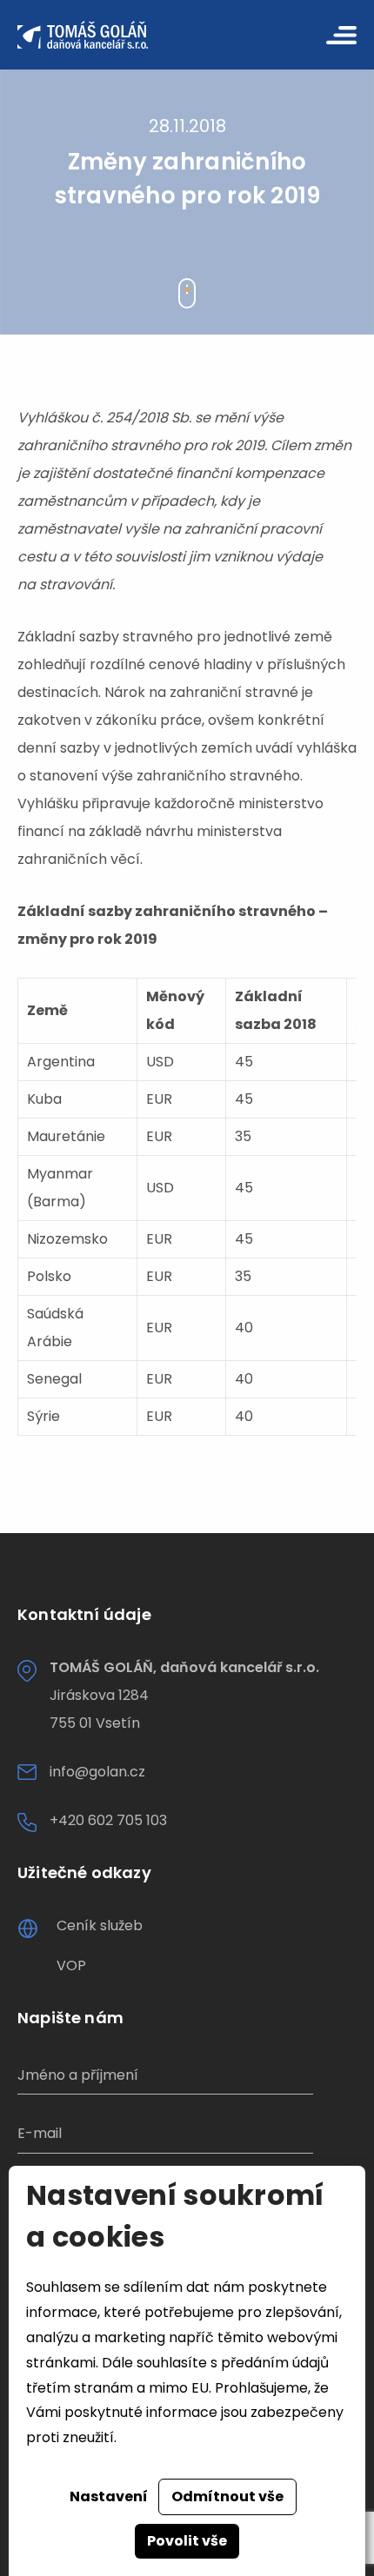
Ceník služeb (100, 1925)
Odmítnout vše (227, 2496)
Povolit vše (187, 2541)
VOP (71, 1965)
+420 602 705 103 (108, 1820)
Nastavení (109, 2496)
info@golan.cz (97, 1772)
